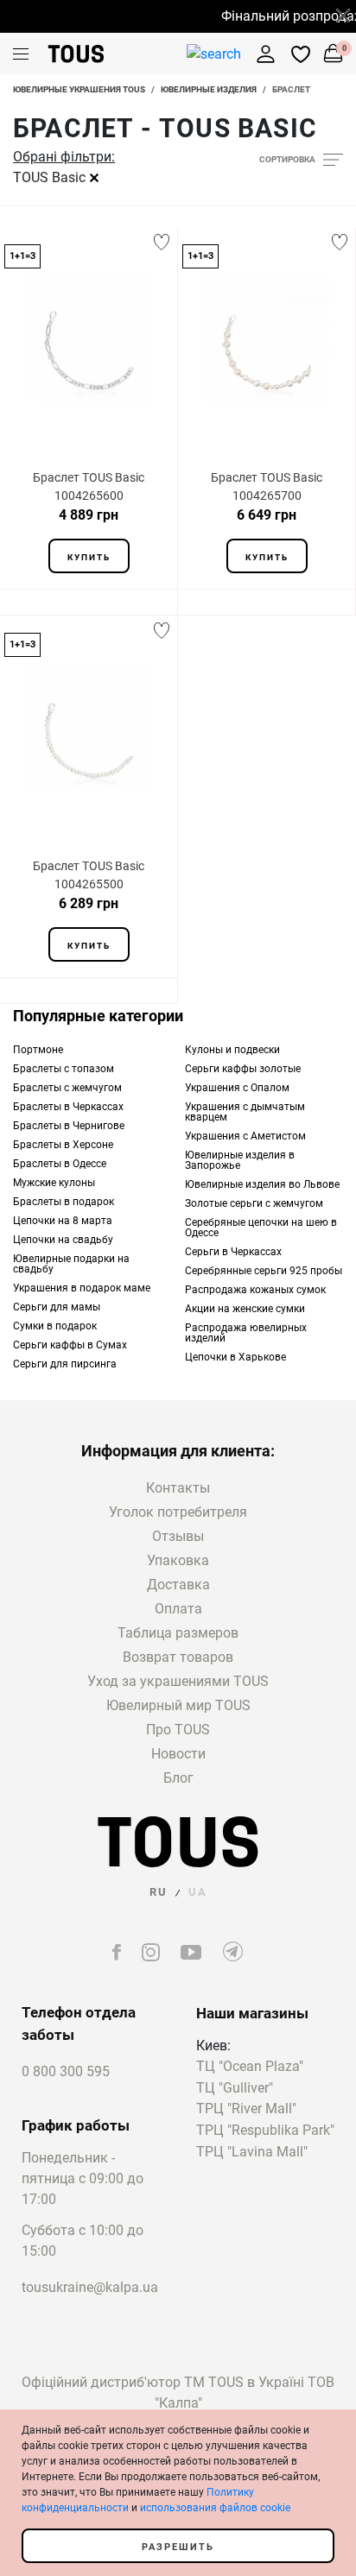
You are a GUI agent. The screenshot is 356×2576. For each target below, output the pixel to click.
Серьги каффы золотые (243, 1069)
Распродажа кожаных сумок (255, 1290)
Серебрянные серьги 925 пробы (264, 1271)
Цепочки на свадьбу (63, 1240)
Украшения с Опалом (237, 1088)
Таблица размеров (178, 1633)
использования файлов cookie (215, 2508)
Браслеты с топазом (64, 1069)
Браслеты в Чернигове (69, 1126)
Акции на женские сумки (245, 1309)
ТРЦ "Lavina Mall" (252, 2153)
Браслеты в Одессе (60, 1164)
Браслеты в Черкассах (68, 1107)
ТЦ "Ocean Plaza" (250, 2067)
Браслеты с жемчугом (67, 1088)
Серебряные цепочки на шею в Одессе (261, 1228)
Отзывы (178, 1536)
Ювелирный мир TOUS (178, 1705)
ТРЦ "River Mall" (246, 2109)
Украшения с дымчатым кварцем (245, 1112)
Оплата (178, 1609)
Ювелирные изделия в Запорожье (240, 1160)
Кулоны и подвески (232, 1050)
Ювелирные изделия (209, 89)
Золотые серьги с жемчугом (254, 1203)
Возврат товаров (178, 1657)
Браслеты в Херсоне (63, 1145)
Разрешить (178, 2547)
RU (159, 1892)
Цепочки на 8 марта (63, 1221)
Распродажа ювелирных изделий (246, 1333)
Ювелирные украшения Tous (79, 89)
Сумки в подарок (55, 1326)
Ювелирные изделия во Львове (262, 1184)
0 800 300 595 (66, 2071)
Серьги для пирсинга (65, 1364)
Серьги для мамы (57, 1307)
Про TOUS (178, 1730)
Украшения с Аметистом (245, 1136)
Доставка (178, 1585)
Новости (178, 1754)
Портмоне (38, 1050)
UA (198, 1892)
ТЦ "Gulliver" (235, 2089)
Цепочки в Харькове (235, 1357)
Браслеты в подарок (64, 1202)
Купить (89, 557)
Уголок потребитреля (178, 1512)
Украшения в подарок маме (82, 1288)
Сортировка (287, 159)
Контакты (178, 1488)
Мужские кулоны (54, 1183)
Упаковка (178, 1560)
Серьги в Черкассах (233, 1252)
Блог (178, 1778)
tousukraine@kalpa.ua (90, 2287)
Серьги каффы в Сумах (70, 1345)
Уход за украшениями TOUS (178, 1681)
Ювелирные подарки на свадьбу (71, 1264)
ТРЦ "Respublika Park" (265, 2131)
